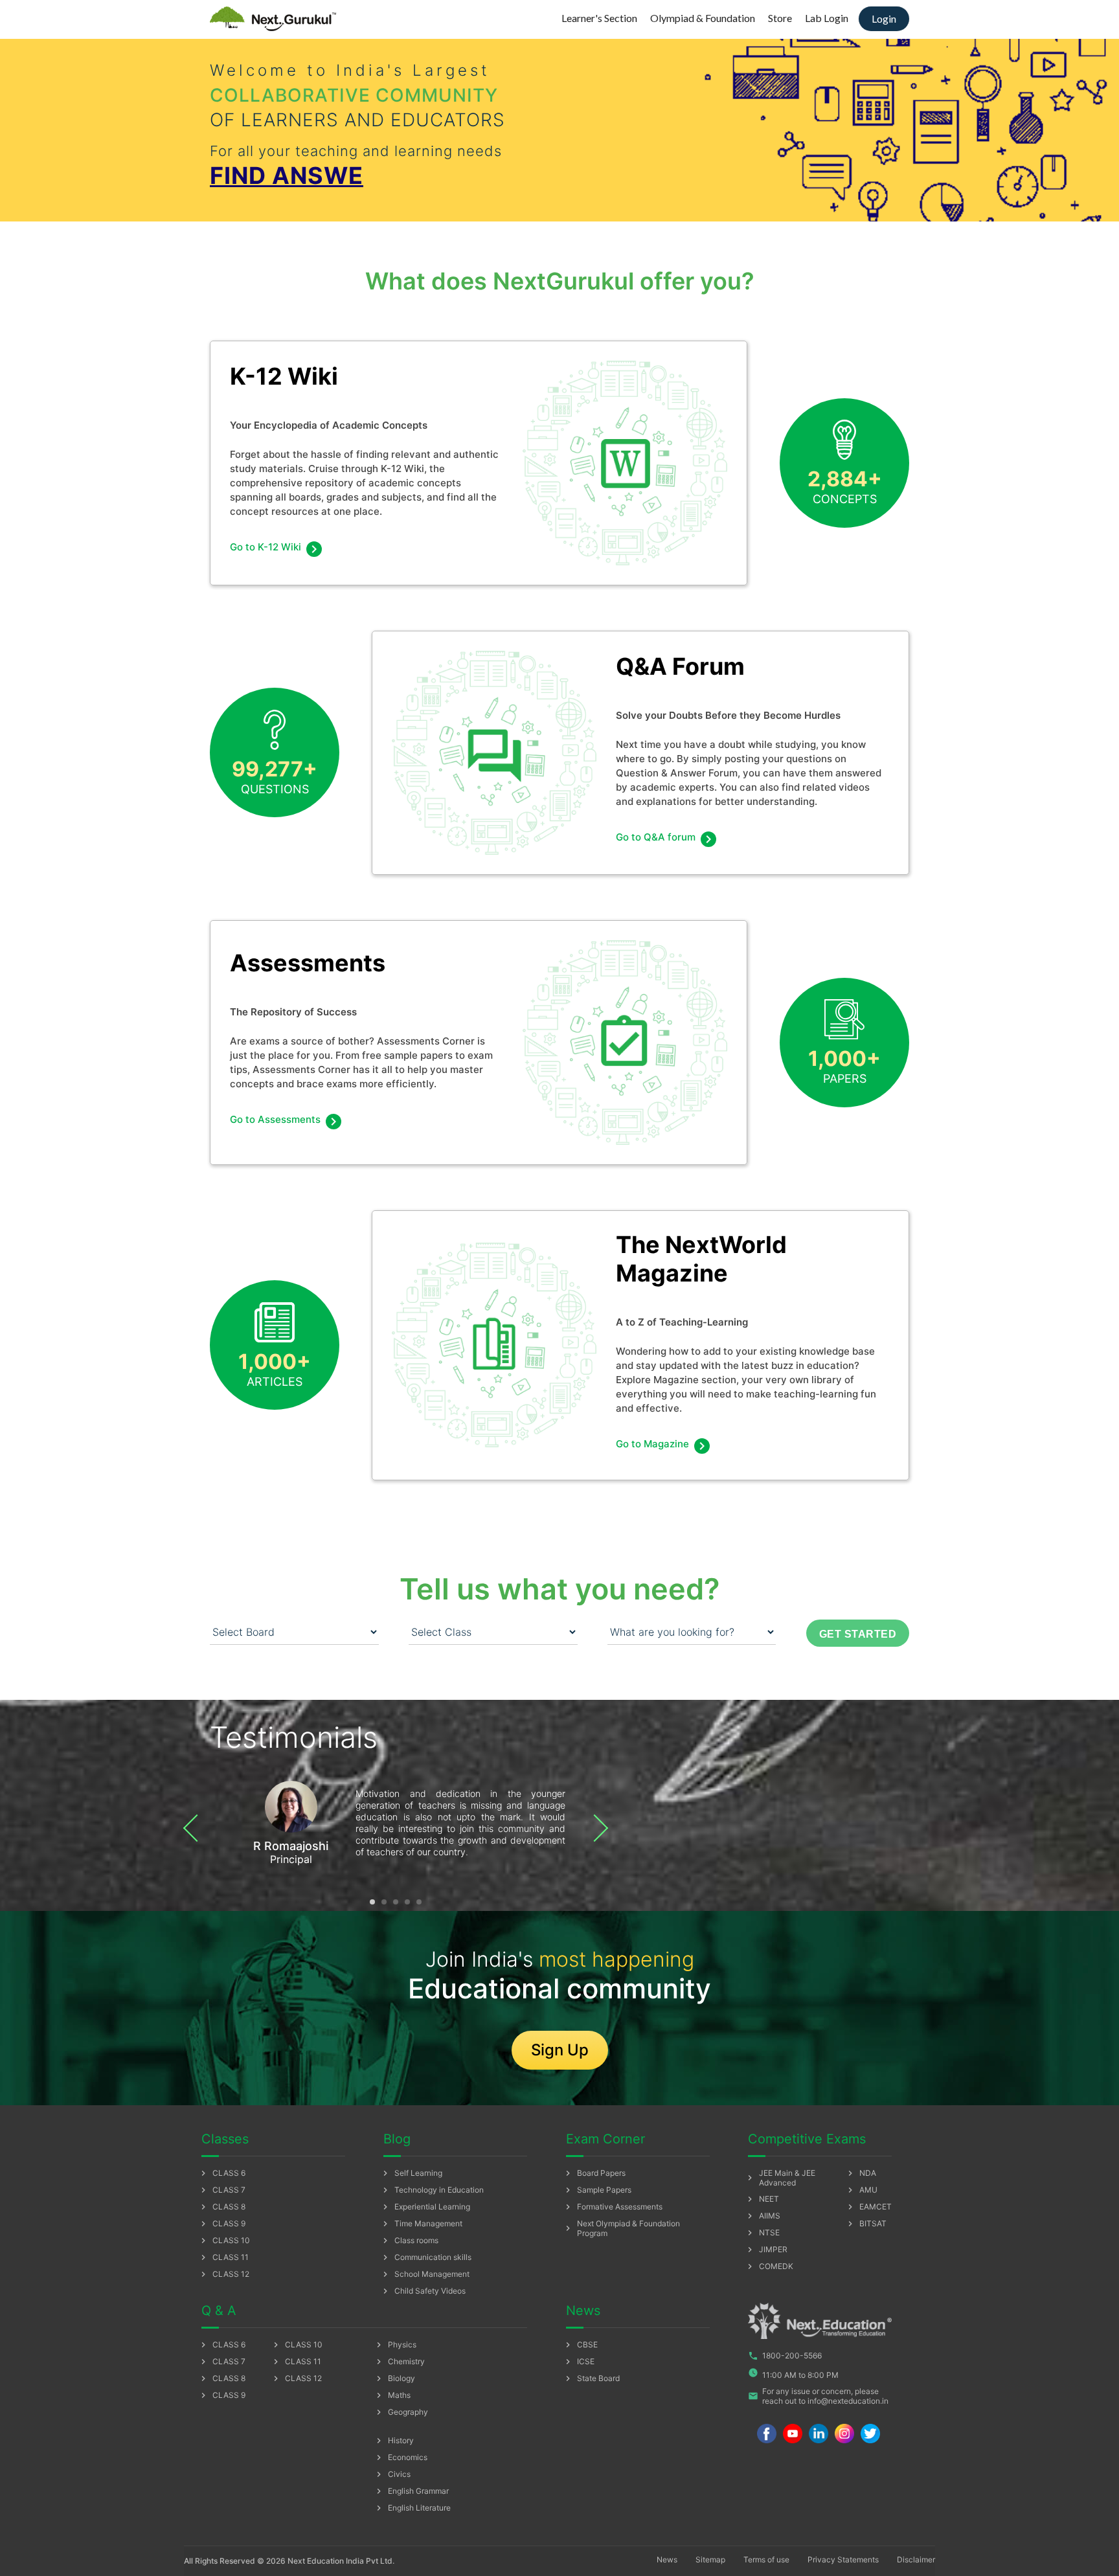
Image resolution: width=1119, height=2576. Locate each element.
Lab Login (827, 18)
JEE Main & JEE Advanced (780, 2178)
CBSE (580, 2345)
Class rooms (409, 2241)
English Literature (412, 2508)
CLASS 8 (222, 2207)
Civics (392, 2474)
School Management (425, 2274)
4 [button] (407, 1902)
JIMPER (766, 2250)
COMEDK (769, 2266)
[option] (396, 1822)
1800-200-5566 (785, 2356)
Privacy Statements (843, 2559)
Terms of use (766, 2559)
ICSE (579, 2362)
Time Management (421, 2224)
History (394, 2441)
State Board (591, 2378)
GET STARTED (858, 1634)
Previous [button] (197, 1828)
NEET (762, 2199)
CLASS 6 (222, 2173)
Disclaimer (916, 2559)
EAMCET (868, 2207)
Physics (395, 2345)
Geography (401, 2412)
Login (884, 18)
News (667, 2559)
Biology (394, 2378)
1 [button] (372, 1902)
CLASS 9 (222, 2224)
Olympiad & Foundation (703, 18)
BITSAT (866, 2224)
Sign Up (560, 2050)
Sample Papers (597, 2190)
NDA (861, 2173)
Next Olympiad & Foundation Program (621, 2228)
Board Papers (594, 2173)
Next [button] (594, 1828)
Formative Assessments (613, 2207)
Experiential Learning (425, 2207)
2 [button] (384, 1902)
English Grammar (411, 2491)
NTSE (762, 2233)
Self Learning (411, 2173)
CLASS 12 (224, 2274)
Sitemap (710, 2559)
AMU (861, 2190)
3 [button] (396, 1902)
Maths (392, 2395)
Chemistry (399, 2362)
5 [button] (419, 1902)
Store (780, 18)
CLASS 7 (222, 2190)
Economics (401, 2457)
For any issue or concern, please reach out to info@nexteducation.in (818, 2396)
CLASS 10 (224, 2241)
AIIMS (763, 2216)
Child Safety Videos (423, 2291)
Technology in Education (432, 2190)
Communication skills (426, 2257)
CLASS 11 (223, 2257)
